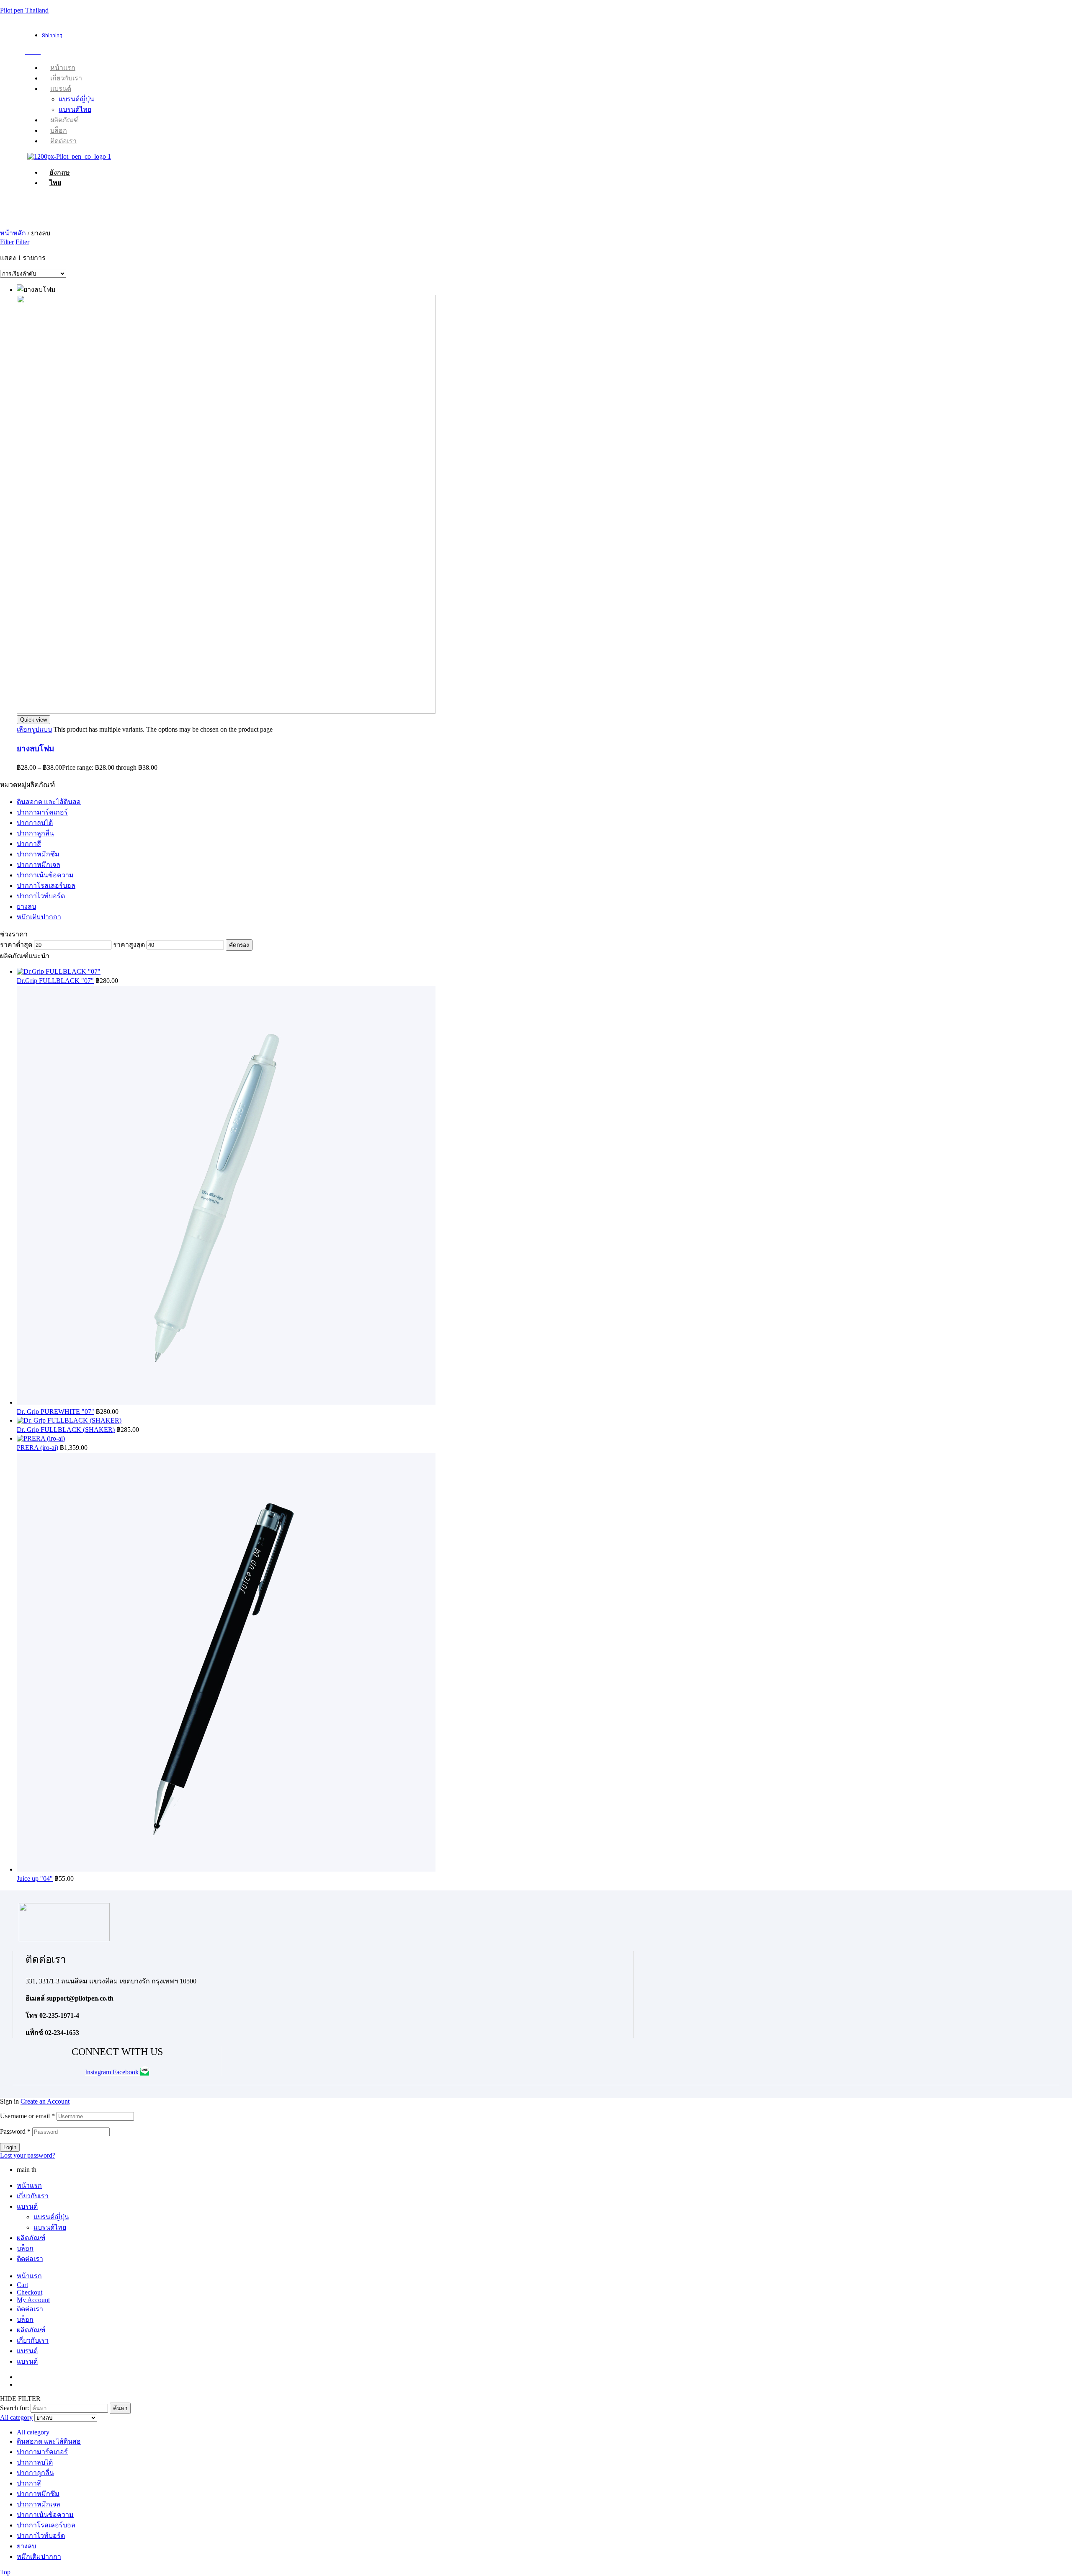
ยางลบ (26, 906)
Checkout (30, 2292)
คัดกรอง (239, 945)
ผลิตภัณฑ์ (31, 2238)
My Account (33, 2300)
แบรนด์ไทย (50, 2227)
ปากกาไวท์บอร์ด (41, 896)
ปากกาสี (29, 844)
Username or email (27, 2116)
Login (10, 2147)
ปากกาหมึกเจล (39, 865)
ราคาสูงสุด (129, 945)
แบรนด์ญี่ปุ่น (51, 2217)
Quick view (33, 720)
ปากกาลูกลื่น (35, 833)
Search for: (14, 2408)
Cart (22, 2285)
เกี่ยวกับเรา (33, 2196)
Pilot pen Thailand (24, 10)
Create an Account (45, 2101)
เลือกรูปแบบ (34, 729)
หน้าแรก (29, 2185)
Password (15, 2131)
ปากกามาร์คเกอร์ (42, 812)
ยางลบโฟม (35, 749)
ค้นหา (120, 2408)
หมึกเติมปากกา (39, 917)
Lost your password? (28, 2155)
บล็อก (25, 2248)
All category (33, 2432)
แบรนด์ (27, 2206)
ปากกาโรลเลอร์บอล (46, 886)
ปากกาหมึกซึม (38, 854)
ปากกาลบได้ (35, 823)
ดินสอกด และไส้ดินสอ (49, 802)
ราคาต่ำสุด (16, 945)
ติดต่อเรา (30, 2259)
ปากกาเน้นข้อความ (45, 875)
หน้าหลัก (13, 233)
